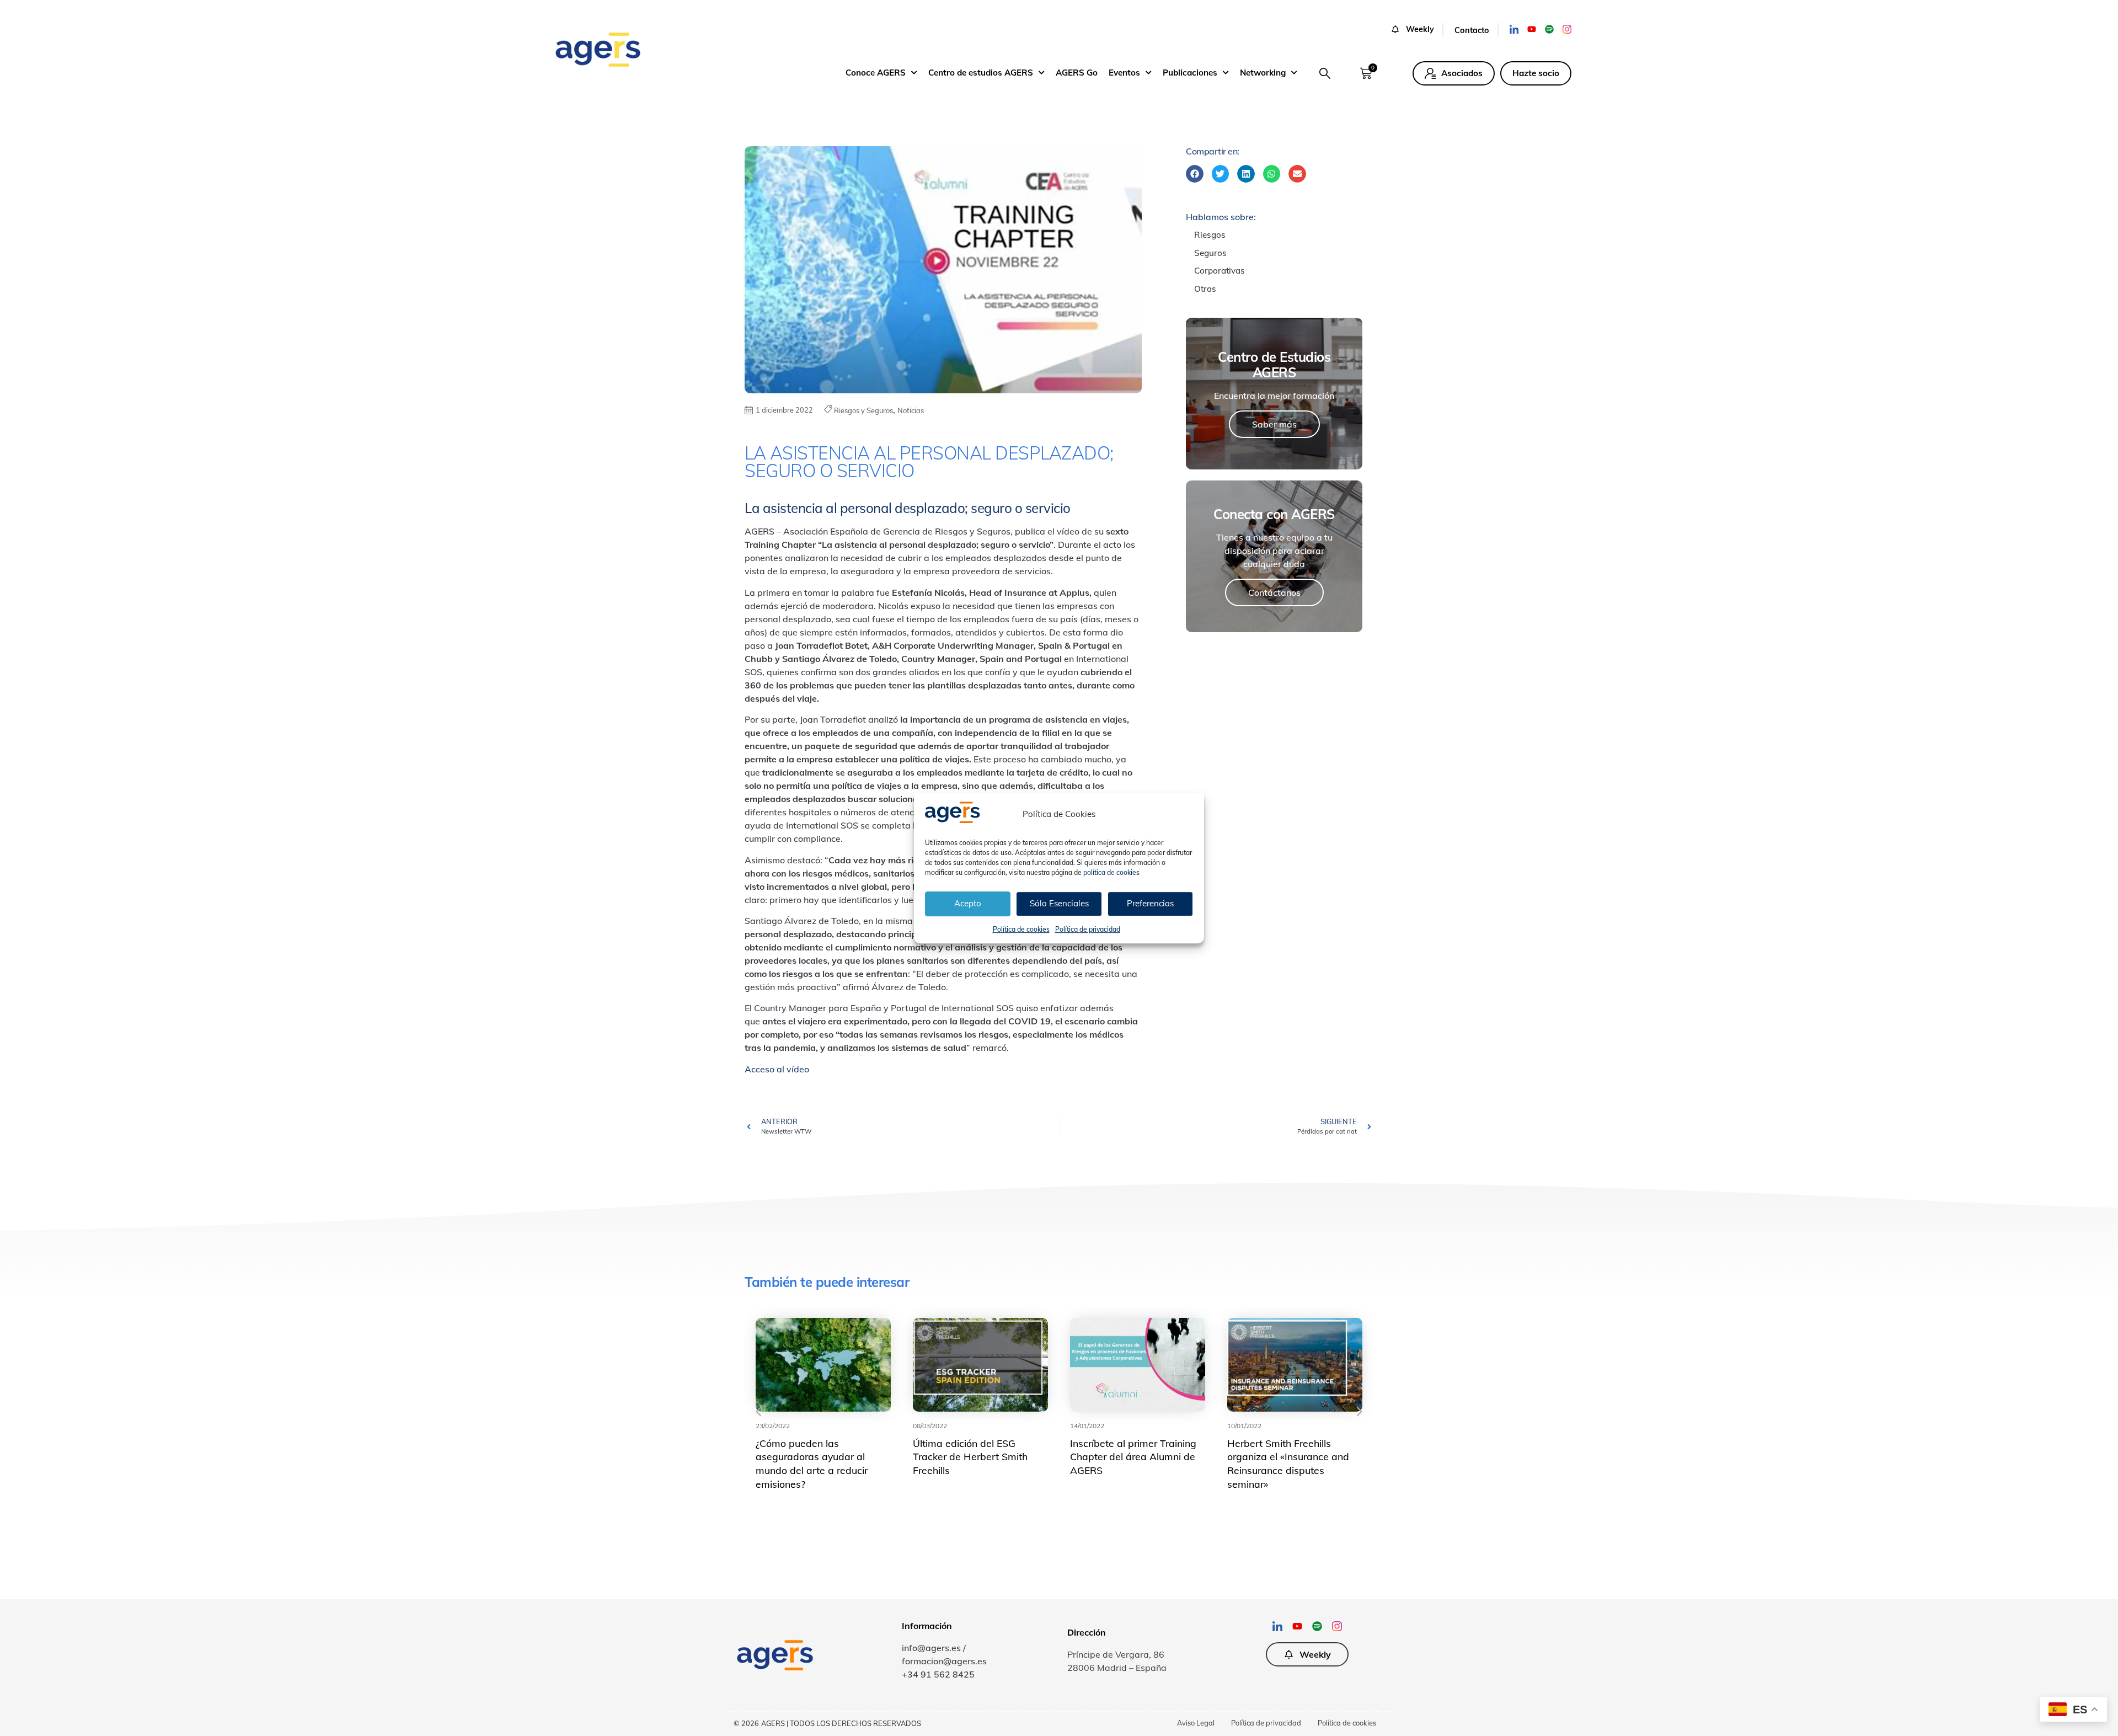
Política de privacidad (1088, 929)
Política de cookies (1021, 929)
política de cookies (1111, 872)
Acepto (968, 903)
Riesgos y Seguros (863, 410)
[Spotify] (1549, 29)
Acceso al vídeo (777, 1069)
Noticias (911, 410)
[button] (1417, 30)
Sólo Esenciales (1059, 903)
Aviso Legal (1196, 1723)
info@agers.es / (934, 1648)
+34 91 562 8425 (938, 1674)
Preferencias (1150, 903)
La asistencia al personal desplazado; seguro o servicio (908, 508)
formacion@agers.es (944, 1661)
